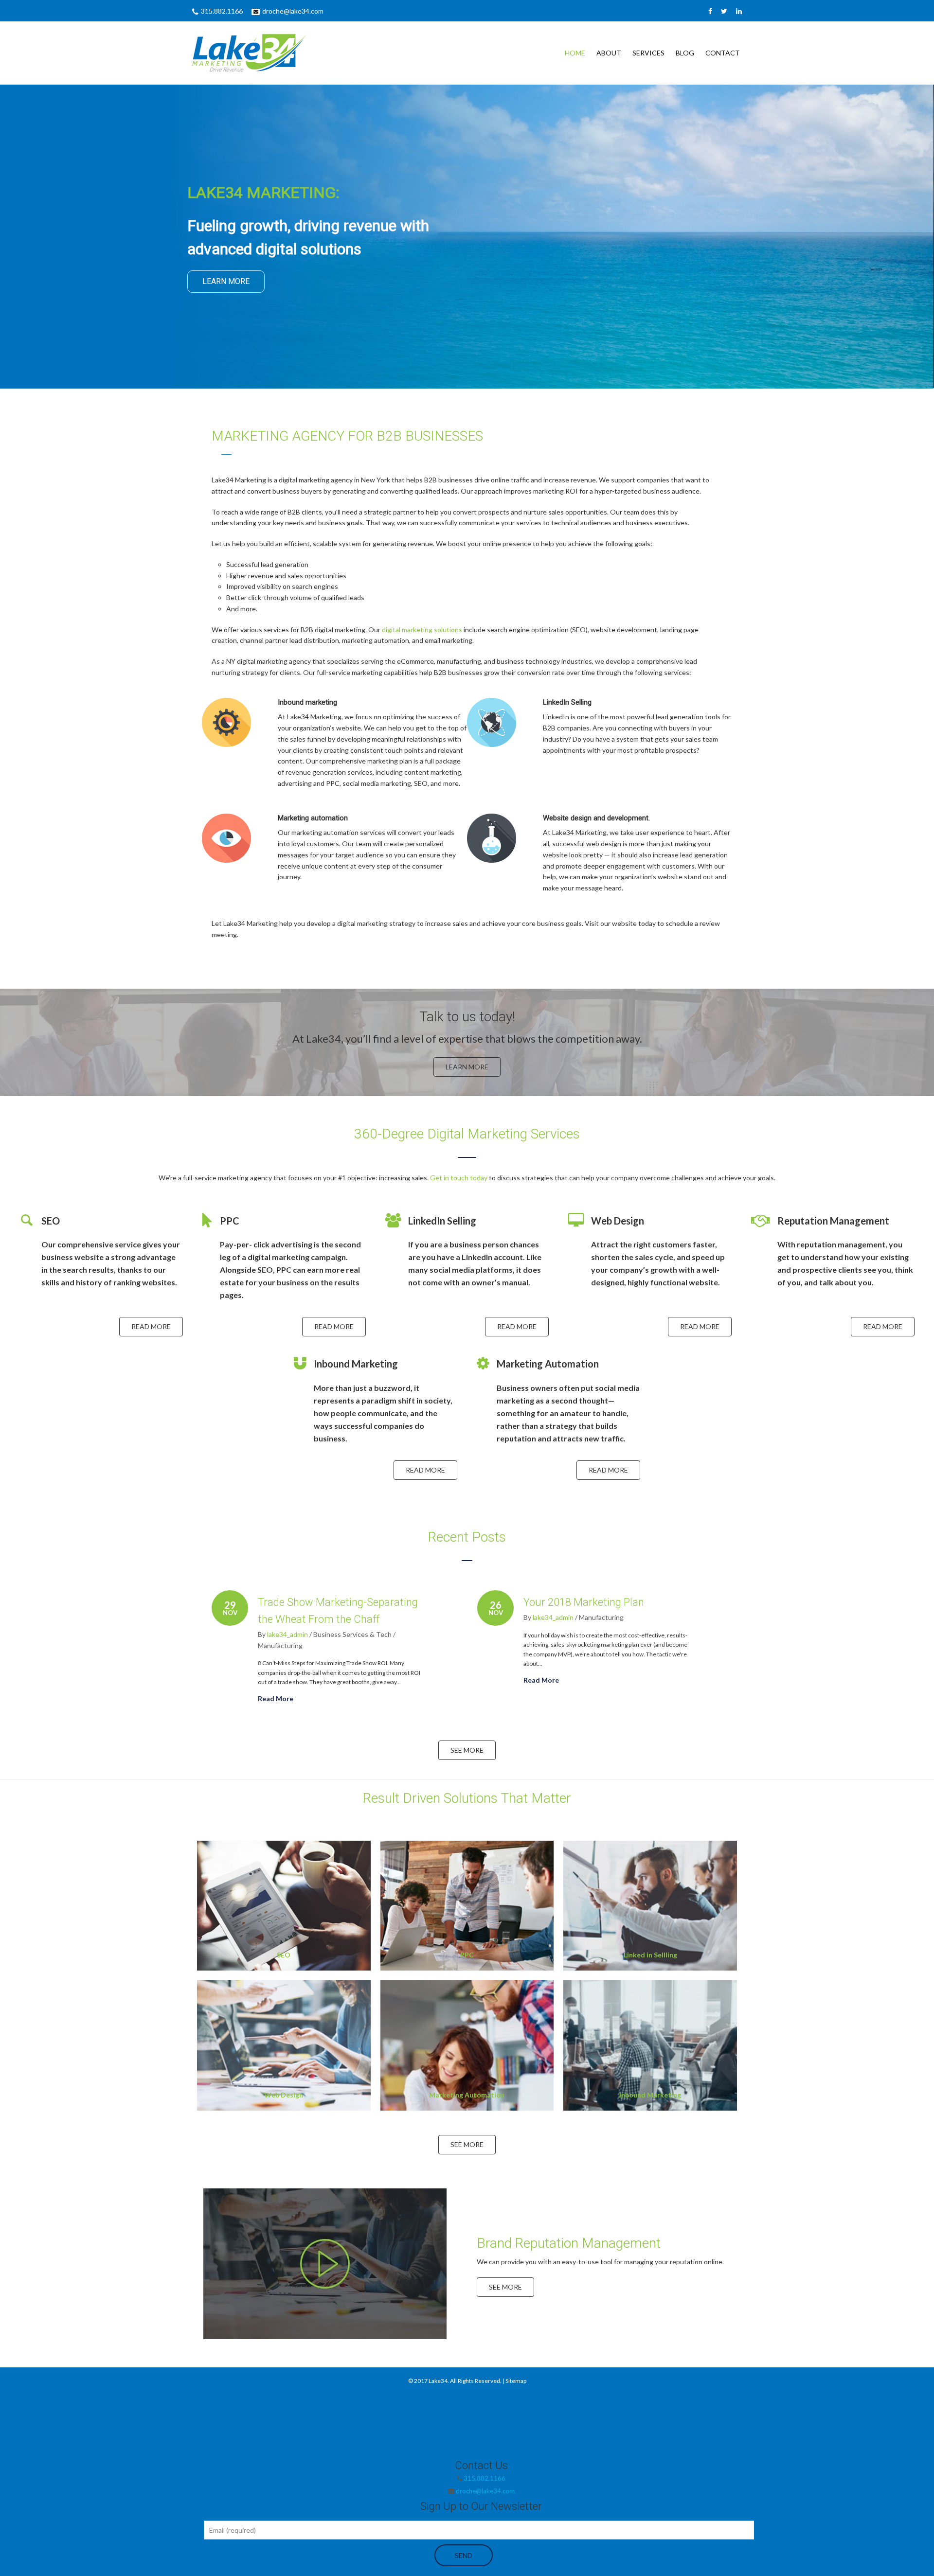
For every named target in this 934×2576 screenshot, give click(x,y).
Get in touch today (459, 1178)
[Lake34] (275, 53)
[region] (467, 237)
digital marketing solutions (422, 630)
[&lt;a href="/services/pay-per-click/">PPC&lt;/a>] (467, 1906)
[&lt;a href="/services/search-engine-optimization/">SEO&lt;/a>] (284, 1906)
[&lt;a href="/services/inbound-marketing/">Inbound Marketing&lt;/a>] (650, 2045)
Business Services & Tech (352, 1634)
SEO (284, 1955)
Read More (276, 1698)
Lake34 (438, 2381)
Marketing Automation (467, 2095)
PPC (467, 1955)
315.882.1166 (222, 11)
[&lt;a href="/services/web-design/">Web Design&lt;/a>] (284, 2045)
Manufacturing (280, 1645)
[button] (325, 2266)
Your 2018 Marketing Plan (584, 1602)
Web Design (284, 2095)
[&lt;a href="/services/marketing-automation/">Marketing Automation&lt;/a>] (467, 2045)
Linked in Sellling (650, 1955)
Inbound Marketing (650, 2095)
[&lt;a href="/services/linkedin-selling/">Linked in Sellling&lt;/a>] (650, 1906)
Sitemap (516, 2381)
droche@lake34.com (293, 11)
